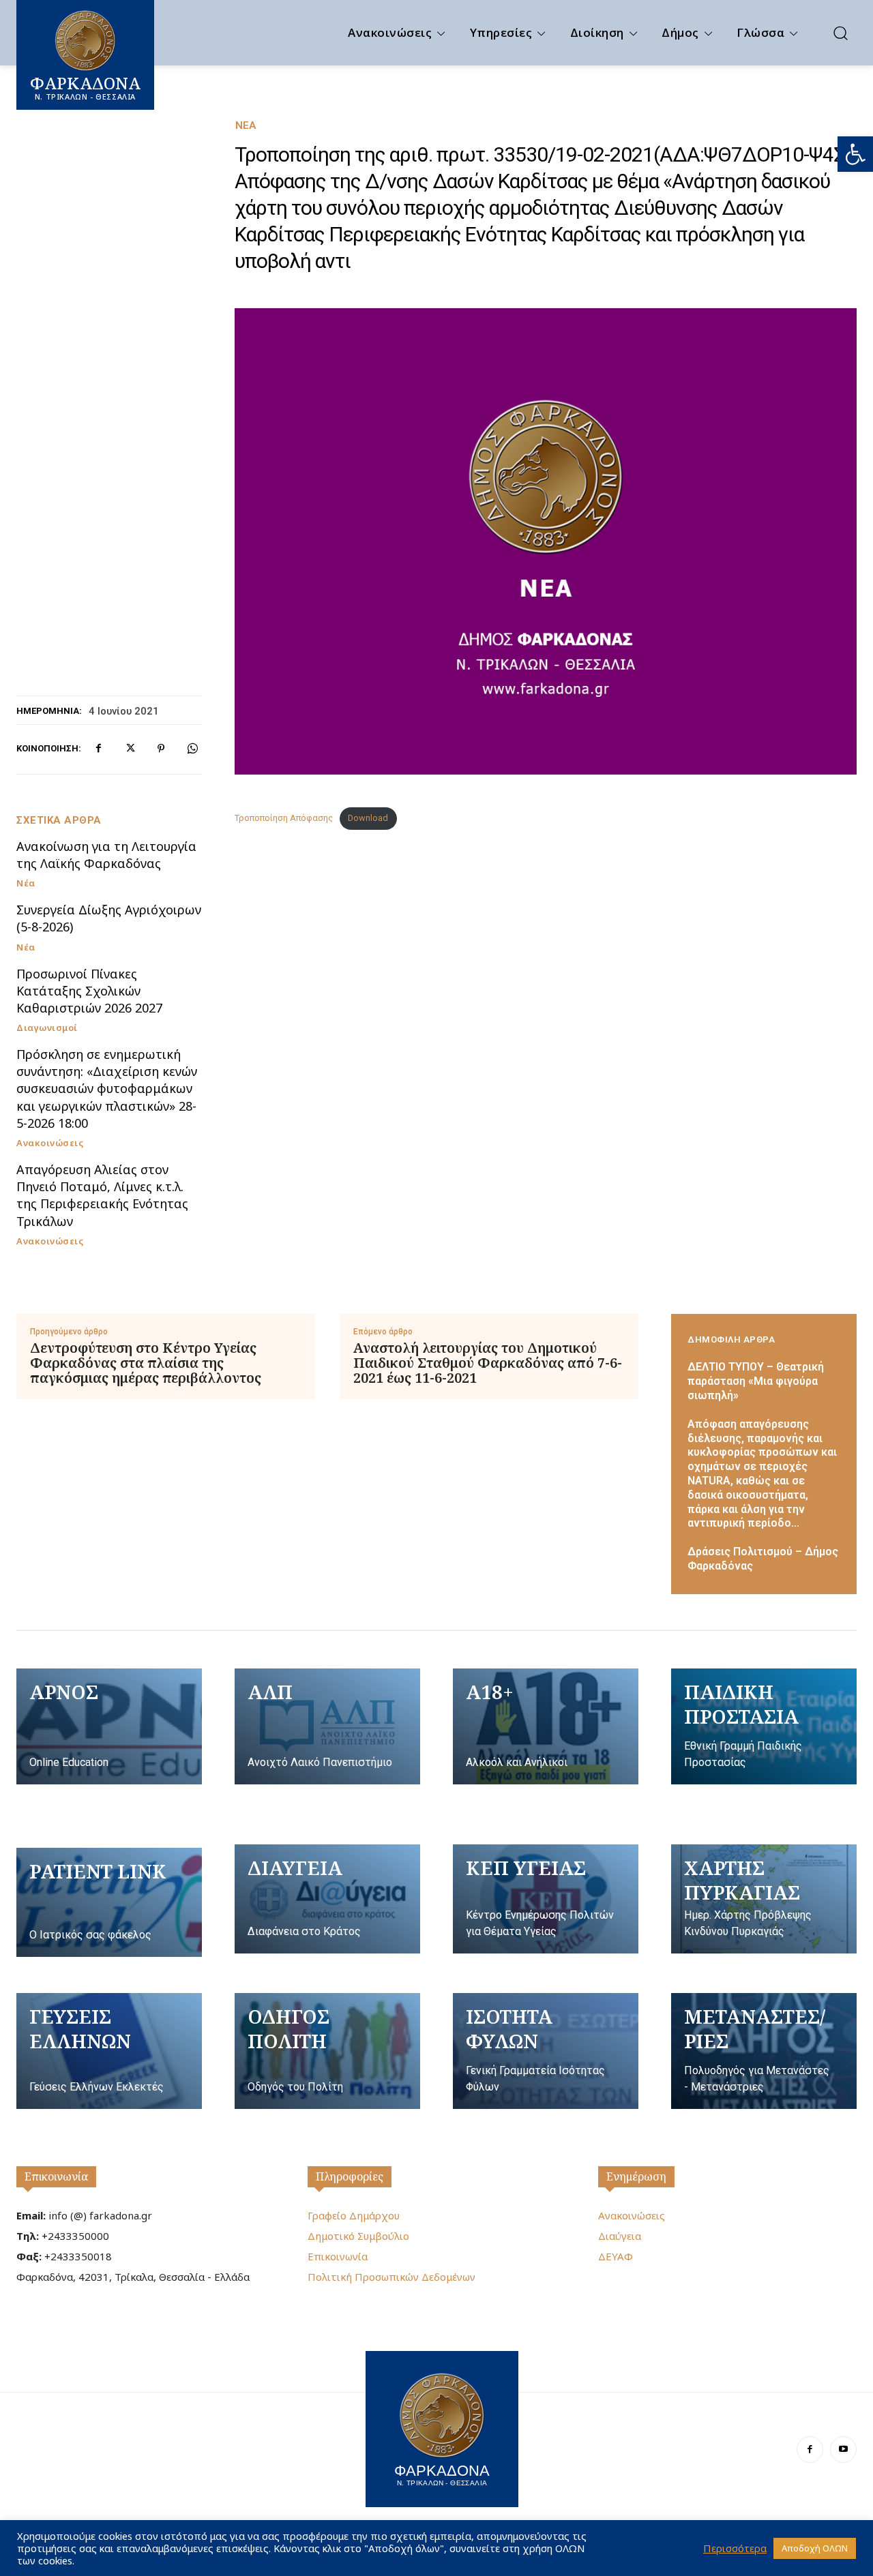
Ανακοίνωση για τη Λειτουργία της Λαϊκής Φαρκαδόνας (106, 855)
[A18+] (546, 1726)
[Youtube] (843, 2450)
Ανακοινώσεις (50, 1143)
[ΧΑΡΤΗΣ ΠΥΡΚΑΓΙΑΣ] (764, 1899)
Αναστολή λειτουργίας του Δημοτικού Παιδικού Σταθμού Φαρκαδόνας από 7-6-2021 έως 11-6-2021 (488, 1363)
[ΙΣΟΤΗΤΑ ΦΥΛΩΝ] (546, 2051)
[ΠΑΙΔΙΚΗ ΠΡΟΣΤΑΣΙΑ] (764, 1726)
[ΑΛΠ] (327, 1726)
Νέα (246, 126)
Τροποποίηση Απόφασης (284, 818)
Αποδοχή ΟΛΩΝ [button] (815, 2548)
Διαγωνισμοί (47, 1028)
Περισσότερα (735, 2548)
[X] (130, 749)
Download (368, 818)
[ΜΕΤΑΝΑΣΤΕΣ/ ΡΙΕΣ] (764, 2051)
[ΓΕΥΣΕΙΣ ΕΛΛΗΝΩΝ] (109, 2051)
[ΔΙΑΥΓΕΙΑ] (327, 1899)
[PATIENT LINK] (109, 1902)
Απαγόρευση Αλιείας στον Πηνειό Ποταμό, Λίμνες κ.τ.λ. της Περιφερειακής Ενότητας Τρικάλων (102, 1195)
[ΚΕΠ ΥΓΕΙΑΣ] (546, 1899)
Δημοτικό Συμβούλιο (358, 2236)
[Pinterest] (161, 749)
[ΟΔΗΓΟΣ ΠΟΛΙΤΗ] (327, 2051)
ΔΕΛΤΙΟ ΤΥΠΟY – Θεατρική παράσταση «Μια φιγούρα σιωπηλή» (756, 1381)
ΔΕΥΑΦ (616, 2256)
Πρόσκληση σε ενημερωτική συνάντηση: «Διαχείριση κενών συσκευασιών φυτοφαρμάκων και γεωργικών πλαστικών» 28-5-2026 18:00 (107, 1089)
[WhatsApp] (192, 749)
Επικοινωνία (56, 2176)
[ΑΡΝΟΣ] (109, 1726)
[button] (855, 154)
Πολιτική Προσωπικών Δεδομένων (391, 2277)
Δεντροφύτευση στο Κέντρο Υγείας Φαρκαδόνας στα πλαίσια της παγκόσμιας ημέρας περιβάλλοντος (146, 1363)
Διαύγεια (620, 2236)
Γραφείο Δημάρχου (354, 2215)
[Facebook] (98, 749)
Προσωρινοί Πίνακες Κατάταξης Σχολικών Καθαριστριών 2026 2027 (89, 991)
